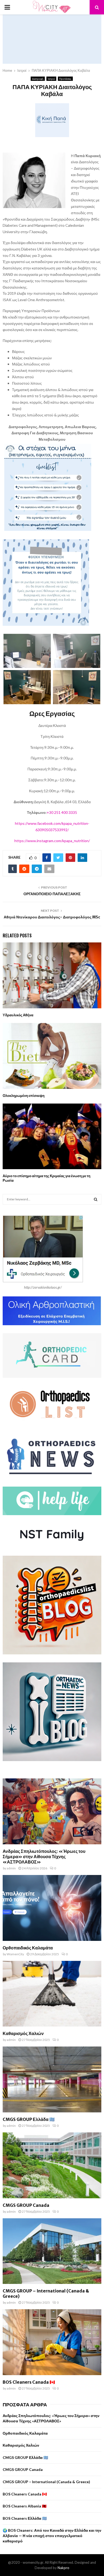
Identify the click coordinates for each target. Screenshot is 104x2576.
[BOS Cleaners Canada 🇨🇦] (52, 2342)
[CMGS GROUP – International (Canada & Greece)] (52, 2251)
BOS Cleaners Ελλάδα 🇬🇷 (25, 2518)
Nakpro (63, 2568)
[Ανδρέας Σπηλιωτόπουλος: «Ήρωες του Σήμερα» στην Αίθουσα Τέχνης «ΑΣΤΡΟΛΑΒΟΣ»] (52, 1811)
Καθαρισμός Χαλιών (23, 2033)
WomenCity (15, 1954)
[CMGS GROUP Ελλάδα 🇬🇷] (52, 2079)
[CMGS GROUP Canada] (52, 2165)
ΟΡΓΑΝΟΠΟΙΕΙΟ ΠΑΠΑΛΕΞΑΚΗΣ (52, 894)
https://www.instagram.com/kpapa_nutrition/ (52, 841)
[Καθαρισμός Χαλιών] (52, 1994)
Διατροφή (38, 79)
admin (11, 1868)
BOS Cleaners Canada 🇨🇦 (29, 2382)
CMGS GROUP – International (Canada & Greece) (46, 2482)
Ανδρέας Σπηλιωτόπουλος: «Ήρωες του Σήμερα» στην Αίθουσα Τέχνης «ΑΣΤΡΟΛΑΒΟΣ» (44, 1857)
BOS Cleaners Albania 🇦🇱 (25, 2506)
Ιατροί (51, 79)
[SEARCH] (96, 1199)
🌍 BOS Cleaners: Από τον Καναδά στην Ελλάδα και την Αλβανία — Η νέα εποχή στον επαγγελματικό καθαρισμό (52, 2535)
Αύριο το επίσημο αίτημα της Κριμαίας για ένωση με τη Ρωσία (47, 1178)
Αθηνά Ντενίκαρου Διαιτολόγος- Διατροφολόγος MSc (52, 917)
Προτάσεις (65, 79)
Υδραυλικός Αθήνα (18, 1015)
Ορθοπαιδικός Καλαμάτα (28, 1948)
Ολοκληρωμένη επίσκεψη (24, 1096)
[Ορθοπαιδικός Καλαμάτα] (52, 1908)
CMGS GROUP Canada (26, 2205)
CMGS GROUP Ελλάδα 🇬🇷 (29, 2119)
